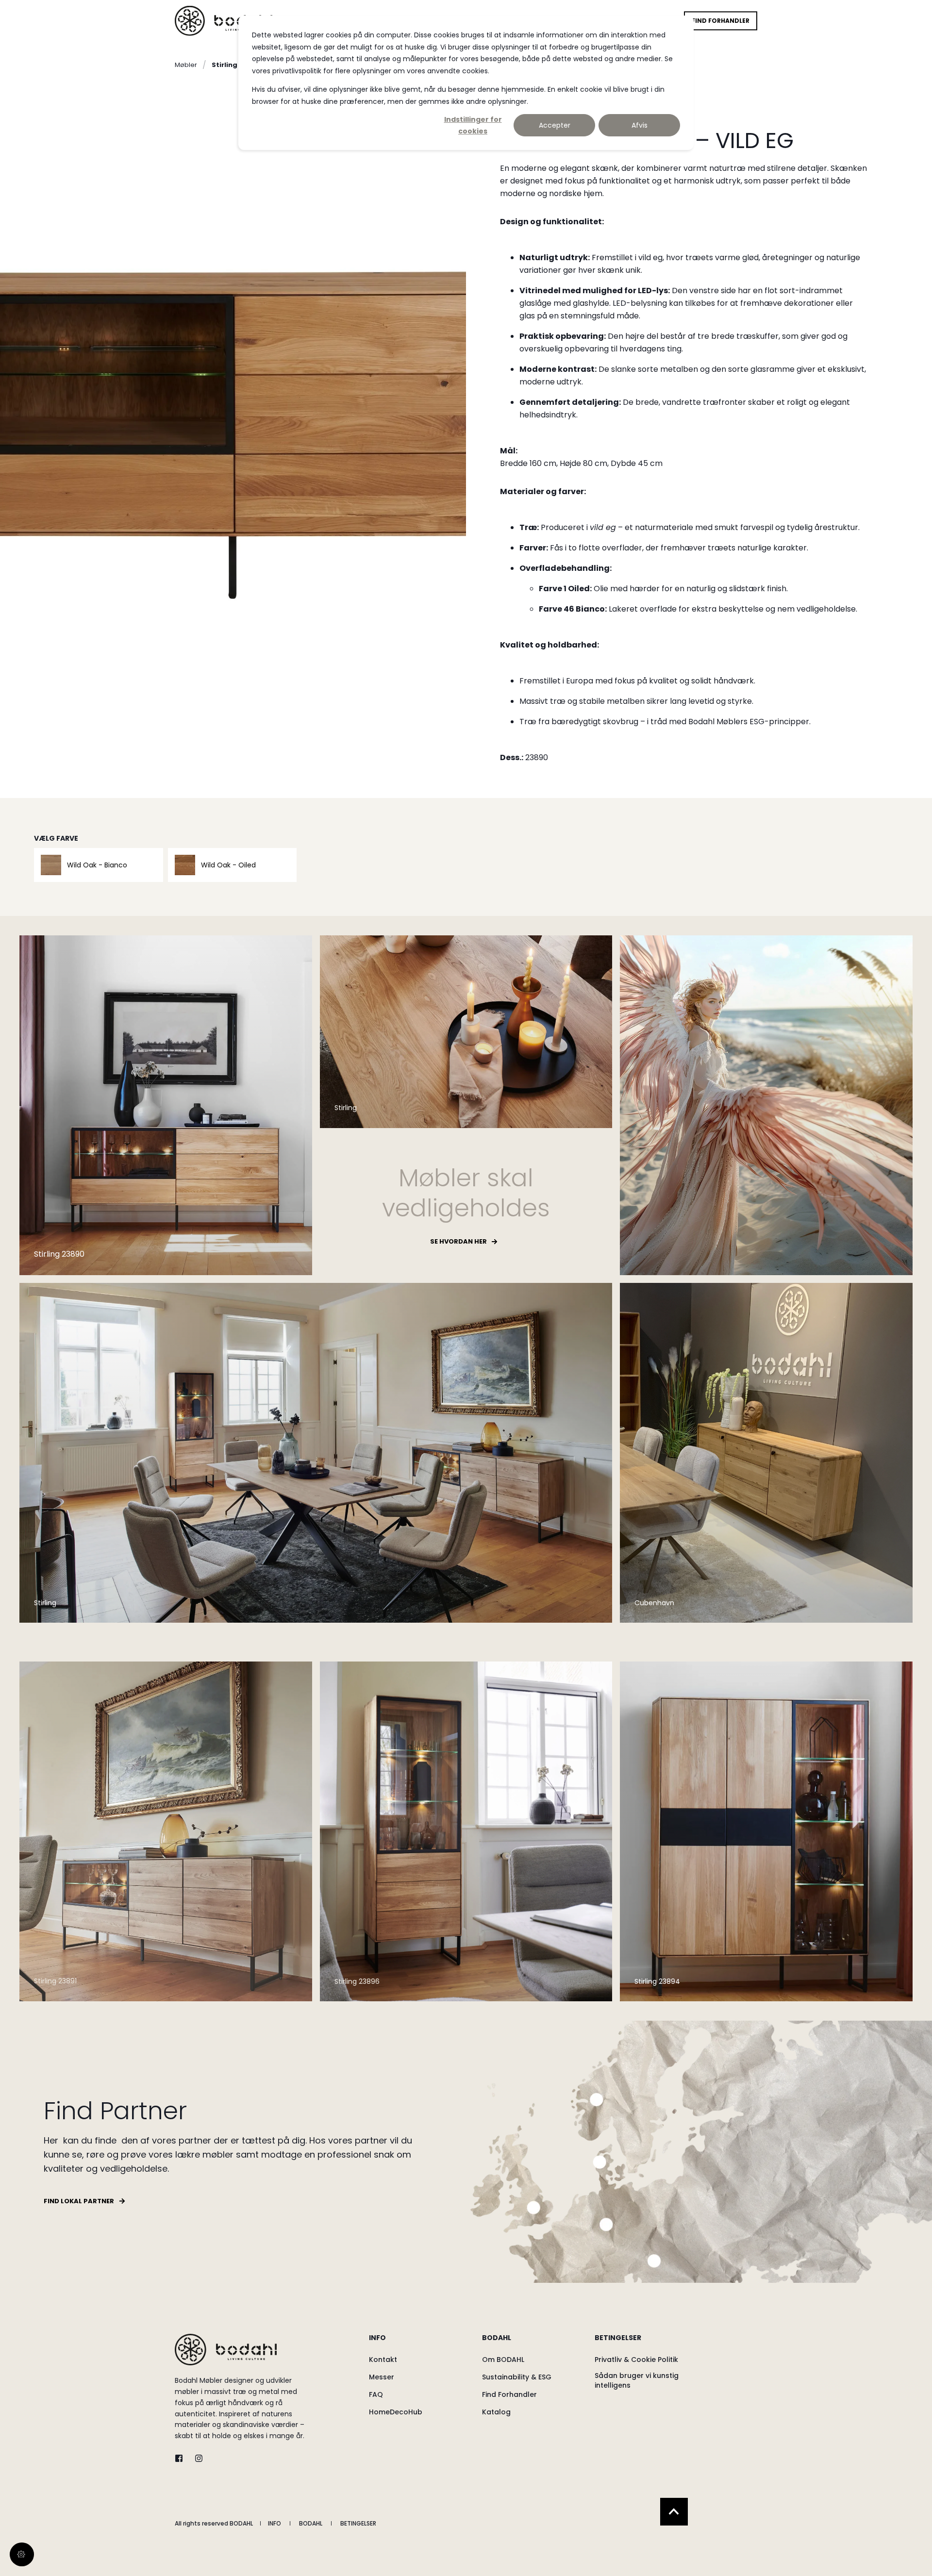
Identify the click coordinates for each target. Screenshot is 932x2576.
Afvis (640, 125)
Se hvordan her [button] (458, 1241)
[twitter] (182, 2458)
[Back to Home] (224, 21)
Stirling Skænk (237, 65)
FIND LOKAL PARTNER (79, 2201)
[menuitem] (419, 2343)
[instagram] (196, 2458)
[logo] (226, 2350)
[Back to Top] (674, 2512)
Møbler (186, 65)
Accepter (555, 125)
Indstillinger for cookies (473, 125)
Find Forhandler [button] (721, 21)
